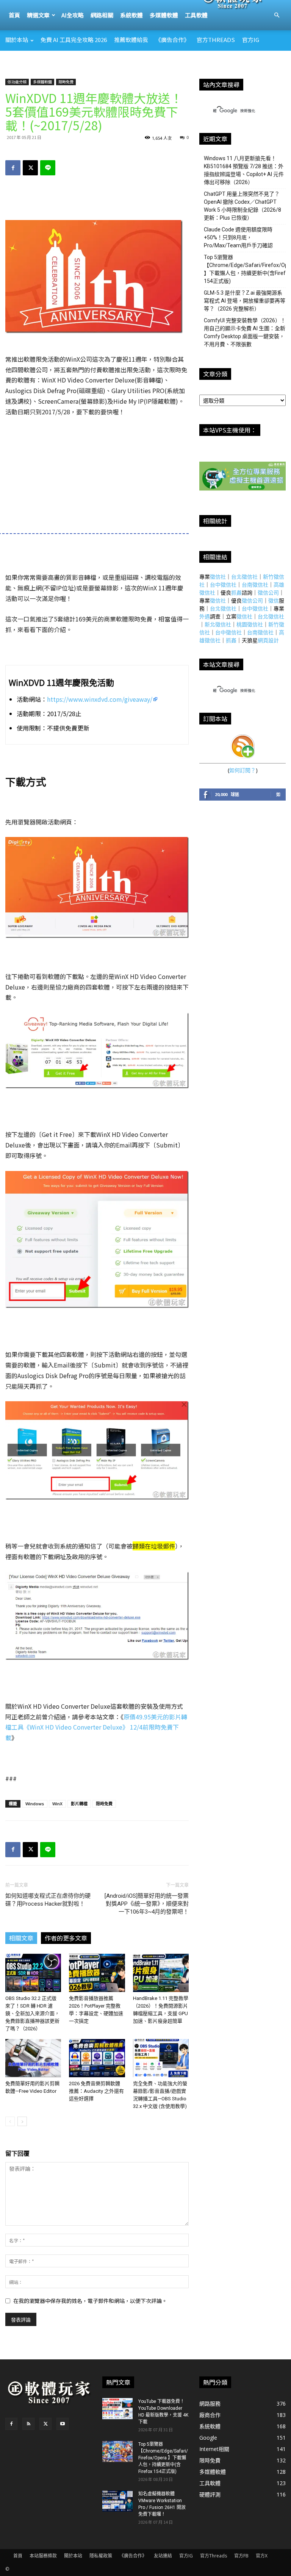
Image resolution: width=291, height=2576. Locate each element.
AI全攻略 (73, 15)
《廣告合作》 (172, 40)
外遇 (205, 616)
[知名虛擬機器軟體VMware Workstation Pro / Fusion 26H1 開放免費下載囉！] (117, 2501)
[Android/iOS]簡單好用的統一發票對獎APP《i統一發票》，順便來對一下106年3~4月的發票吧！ (147, 1904)
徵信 (274, 600)
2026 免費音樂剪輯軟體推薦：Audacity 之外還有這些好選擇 (96, 2091)
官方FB (241, 2556)
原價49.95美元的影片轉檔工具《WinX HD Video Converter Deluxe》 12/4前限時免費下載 (96, 1727)
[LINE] (48, 168)
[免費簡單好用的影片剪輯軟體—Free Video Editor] (33, 2058)
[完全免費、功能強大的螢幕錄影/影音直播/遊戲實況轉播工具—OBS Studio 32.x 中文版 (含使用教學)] (161, 2058)
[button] (277, 15)
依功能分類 (17, 82)
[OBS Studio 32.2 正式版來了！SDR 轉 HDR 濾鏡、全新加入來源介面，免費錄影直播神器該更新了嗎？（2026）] (33, 1973)
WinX (57, 1804)
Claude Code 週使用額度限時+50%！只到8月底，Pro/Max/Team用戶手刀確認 (238, 237)
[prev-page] (10, 2121)
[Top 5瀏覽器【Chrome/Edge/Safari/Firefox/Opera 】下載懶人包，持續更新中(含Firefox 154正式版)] (117, 2451)
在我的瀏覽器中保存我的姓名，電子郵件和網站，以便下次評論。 (90, 2301)
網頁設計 (268, 640)
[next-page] (22, 2121)
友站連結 (163, 2556)
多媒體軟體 (164, 15)
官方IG (251, 40)
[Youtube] (63, 2424)
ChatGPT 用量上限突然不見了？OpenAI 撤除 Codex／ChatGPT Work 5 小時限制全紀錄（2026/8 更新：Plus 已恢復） (242, 206)
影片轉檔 (79, 1804)
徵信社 (218, 577)
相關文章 (21, 1938)
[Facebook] (13, 168)
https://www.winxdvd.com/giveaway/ (100, 699)
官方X (262, 2556)
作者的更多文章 (66, 1938)
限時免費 (66, 82)
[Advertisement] (145, 67)
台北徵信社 (244, 577)
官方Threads (216, 40)
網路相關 (102, 15)
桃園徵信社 (250, 624)
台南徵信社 (255, 585)
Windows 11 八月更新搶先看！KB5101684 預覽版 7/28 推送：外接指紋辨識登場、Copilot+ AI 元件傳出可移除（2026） (244, 170)
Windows (35, 1804)
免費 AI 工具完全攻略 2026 (74, 40)
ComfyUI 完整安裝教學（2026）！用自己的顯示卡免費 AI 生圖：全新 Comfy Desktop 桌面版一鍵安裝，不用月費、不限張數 (245, 332)
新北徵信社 (218, 624)
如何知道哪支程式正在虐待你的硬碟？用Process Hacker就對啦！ (48, 1900)
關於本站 (17, 40)
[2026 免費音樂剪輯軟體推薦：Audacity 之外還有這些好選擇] (97, 2058)
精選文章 (38, 15)
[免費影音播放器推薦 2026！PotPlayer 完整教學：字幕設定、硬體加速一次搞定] (97, 1973)
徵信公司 (268, 592)
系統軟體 (131, 15)
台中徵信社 (223, 585)
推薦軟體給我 (131, 40)
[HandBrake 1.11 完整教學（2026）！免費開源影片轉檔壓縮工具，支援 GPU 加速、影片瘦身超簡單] (161, 1973)
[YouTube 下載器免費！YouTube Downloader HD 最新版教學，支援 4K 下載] (117, 2409)
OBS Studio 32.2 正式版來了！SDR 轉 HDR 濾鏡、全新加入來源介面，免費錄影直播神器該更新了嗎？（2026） (32, 2013)
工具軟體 (196, 15)
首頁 (14, 15)
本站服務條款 (43, 2556)
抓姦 (236, 592)
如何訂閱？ (242, 770)
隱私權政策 (101, 2556)
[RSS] (28, 2424)
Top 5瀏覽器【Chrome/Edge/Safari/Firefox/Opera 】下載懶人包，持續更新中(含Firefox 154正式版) (163, 2458)
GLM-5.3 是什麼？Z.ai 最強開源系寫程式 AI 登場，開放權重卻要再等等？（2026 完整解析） (245, 301)
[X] (30, 168)
